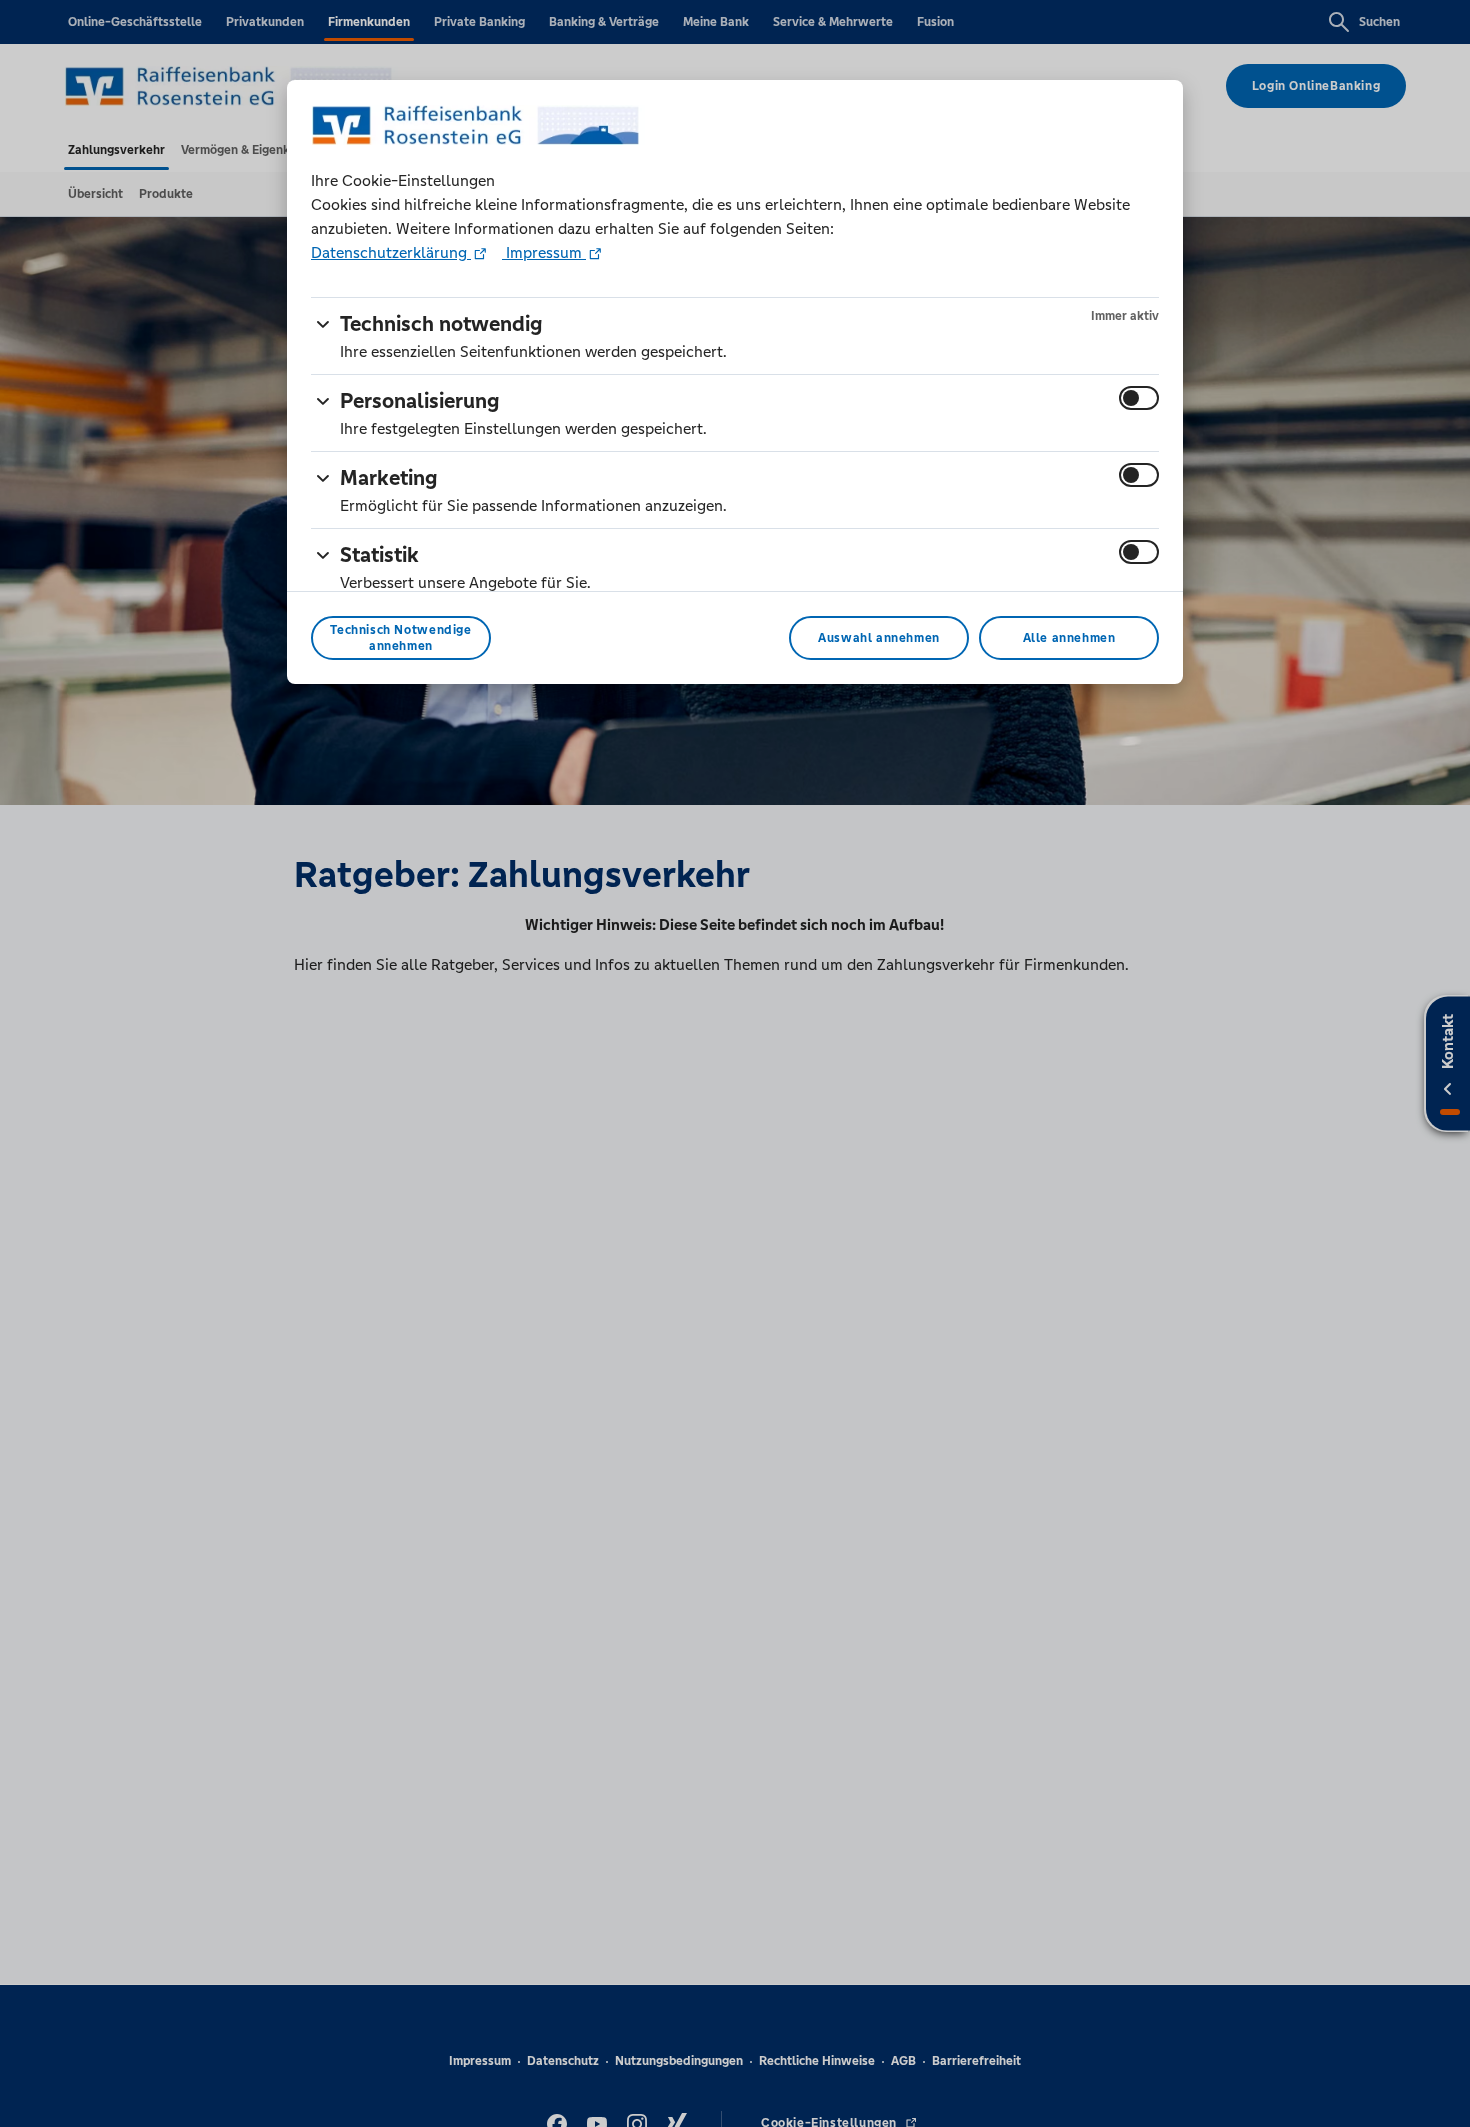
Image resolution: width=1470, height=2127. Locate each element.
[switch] (1139, 398)
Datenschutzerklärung (391, 252)
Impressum (544, 252)
